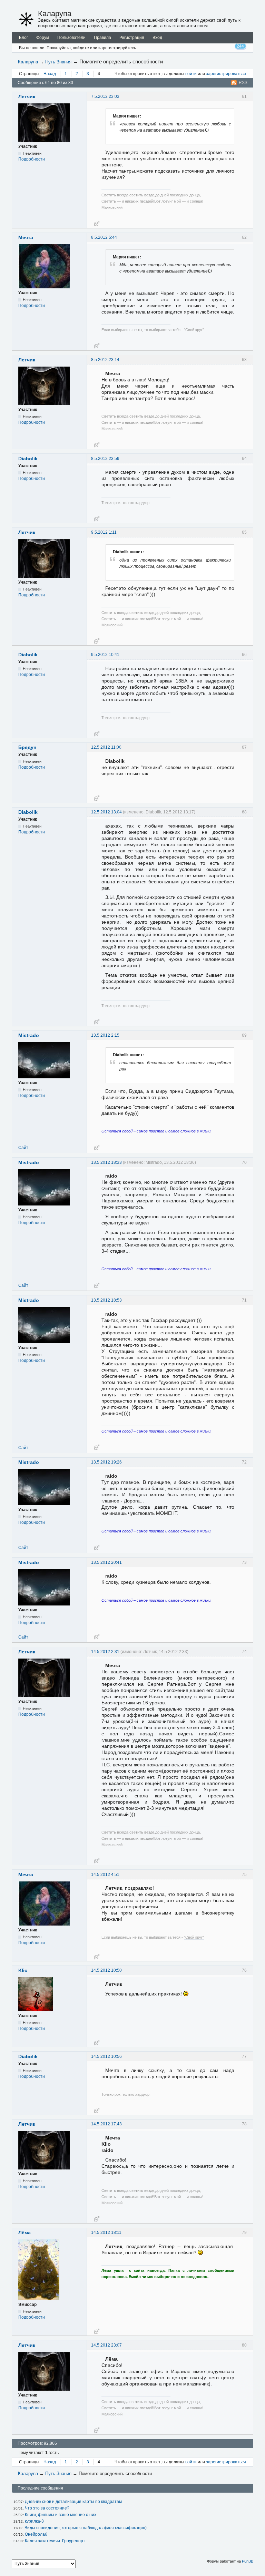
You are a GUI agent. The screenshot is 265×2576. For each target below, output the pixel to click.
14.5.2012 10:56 (106, 2056)
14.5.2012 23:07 (106, 2345)
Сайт (23, 1148)
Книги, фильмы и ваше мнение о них (61, 2515)
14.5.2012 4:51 (105, 1875)
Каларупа (55, 14)
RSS (243, 83)
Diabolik (28, 459)
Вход (157, 38)
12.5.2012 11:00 (106, 747)
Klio (23, 1970)
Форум (43, 38)
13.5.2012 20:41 (106, 1562)
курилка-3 (34, 2521)
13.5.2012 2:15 (105, 1035)
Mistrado (29, 1035)
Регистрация (132, 38)
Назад (50, 74)
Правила (102, 38)
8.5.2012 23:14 (105, 360)
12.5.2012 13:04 (106, 812)
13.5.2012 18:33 (106, 1162)
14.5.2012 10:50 (106, 1970)
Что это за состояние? (47, 2508)
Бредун (27, 747)
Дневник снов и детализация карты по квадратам (73, 2502)
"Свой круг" (194, 330)
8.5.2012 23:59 (105, 459)
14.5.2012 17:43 (106, 2124)
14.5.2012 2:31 (105, 1652)
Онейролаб (36, 2534)
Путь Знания (58, 62)
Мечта (26, 237)
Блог (23, 38)
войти (191, 74)
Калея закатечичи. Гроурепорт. (55, 2541)
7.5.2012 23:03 (105, 96)
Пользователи (71, 38)
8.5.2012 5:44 (104, 237)
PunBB (248, 2561)
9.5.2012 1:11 (104, 532)
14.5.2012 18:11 (106, 2233)
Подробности (32, 159)
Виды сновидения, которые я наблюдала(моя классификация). (86, 2528)
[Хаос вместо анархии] (26, 19)
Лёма (24, 2233)
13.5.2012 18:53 (106, 1300)
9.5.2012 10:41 (105, 655)
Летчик (27, 96)
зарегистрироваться (226, 74)
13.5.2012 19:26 (106, 1462)
